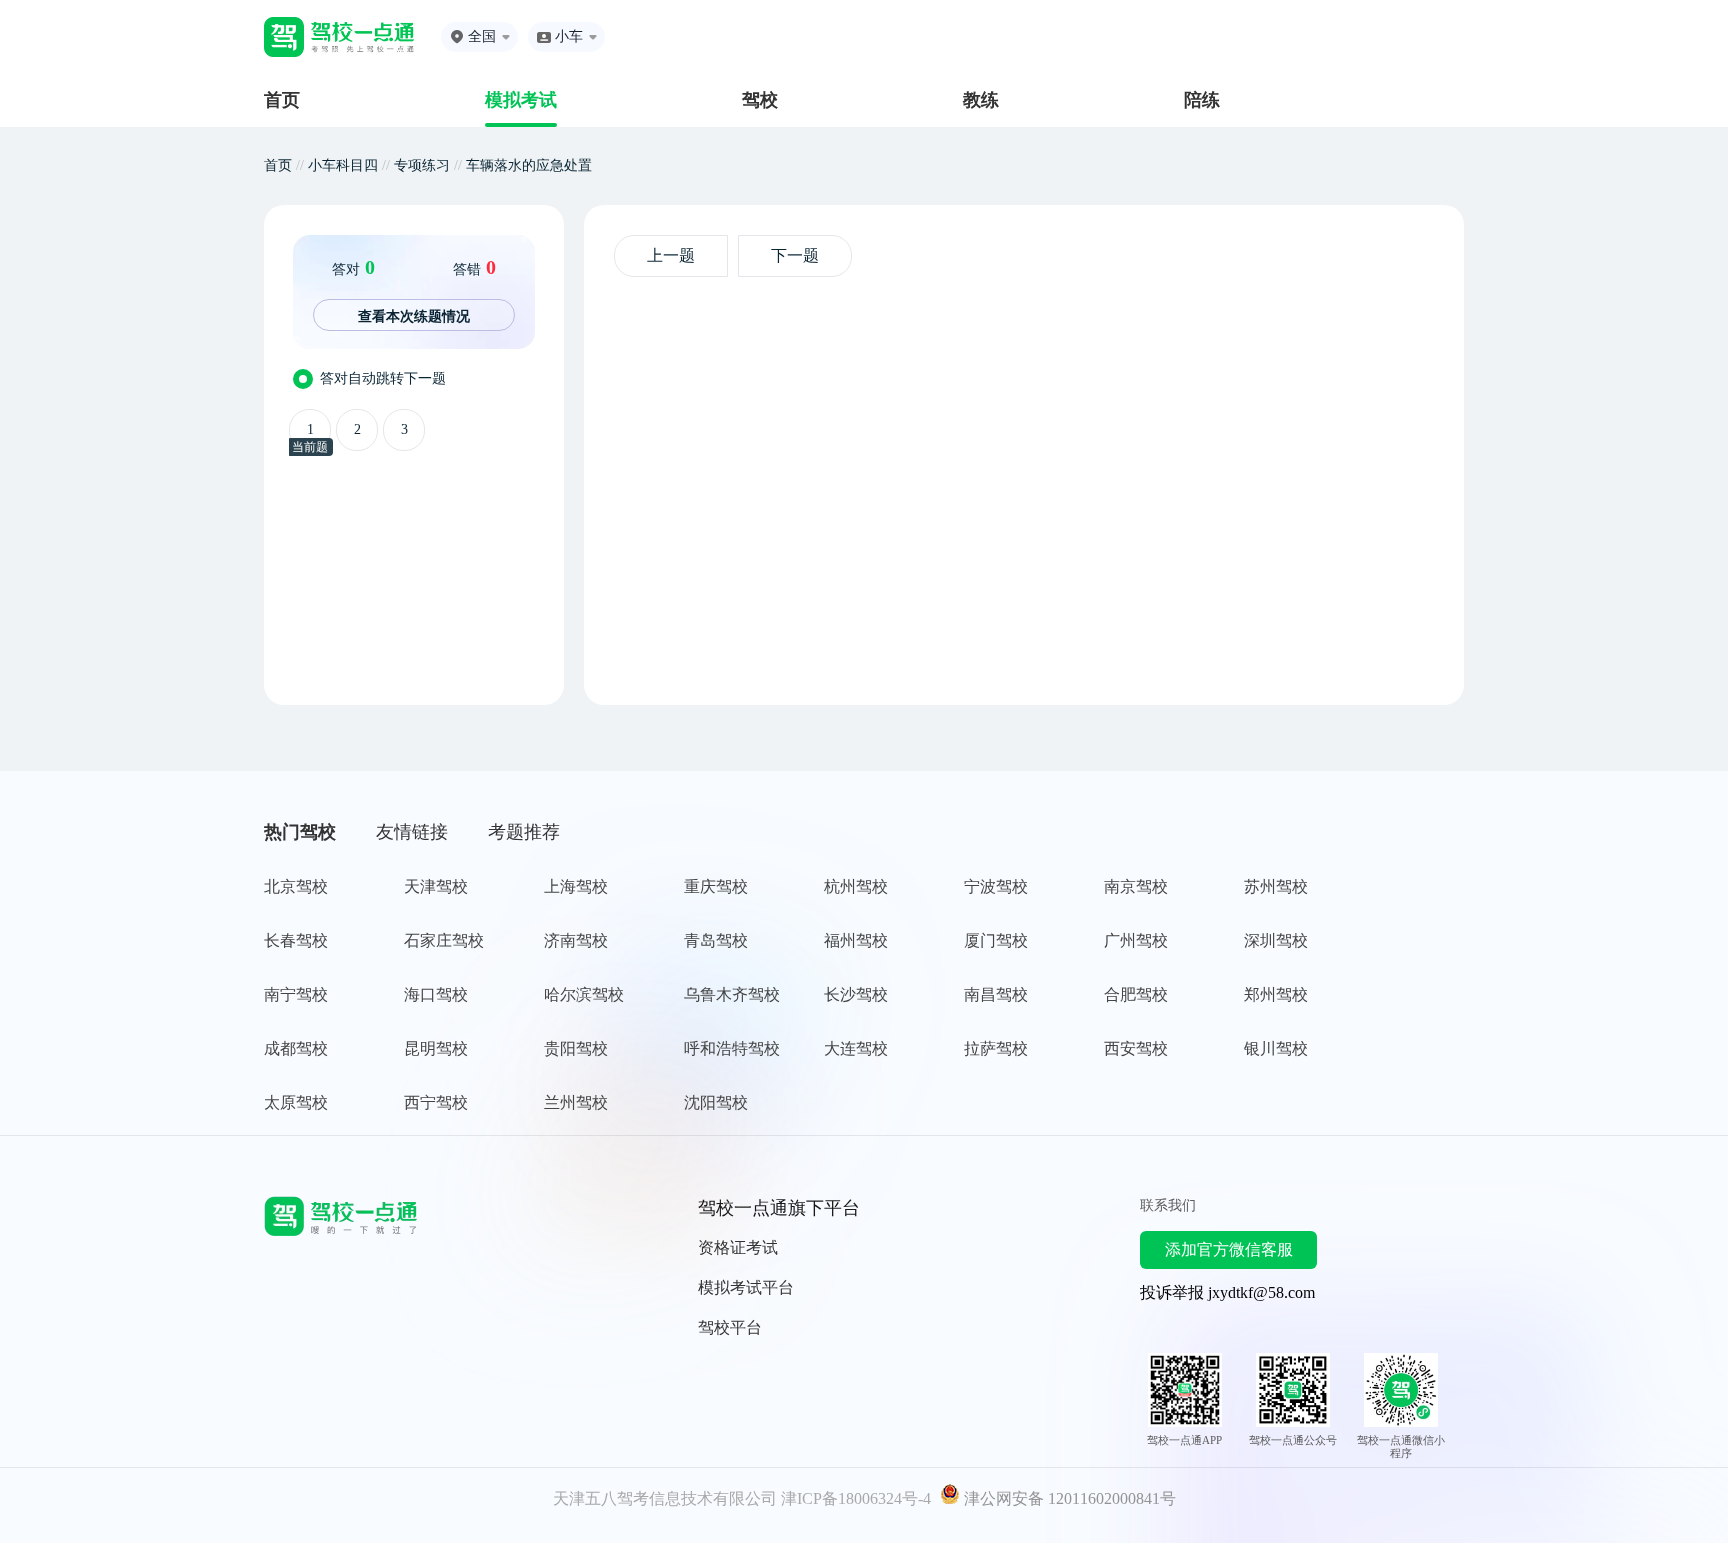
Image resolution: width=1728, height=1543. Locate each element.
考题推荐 (524, 832)
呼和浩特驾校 (732, 1048)
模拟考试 (521, 100)
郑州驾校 (1276, 994)
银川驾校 (1276, 1048)
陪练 (1202, 100)
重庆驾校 (716, 886)
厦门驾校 (996, 940)
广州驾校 (1136, 940)
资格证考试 (738, 1247)
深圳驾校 (1276, 940)
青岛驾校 (716, 940)
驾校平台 (730, 1327)
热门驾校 (300, 832)
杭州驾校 (856, 886)
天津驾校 (436, 886)
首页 (282, 100)
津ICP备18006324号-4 (856, 1498)
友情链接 (412, 832)
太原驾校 (296, 1102)
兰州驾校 (576, 1102)
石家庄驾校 (444, 940)
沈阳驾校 (716, 1102)
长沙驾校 (856, 994)
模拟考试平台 (746, 1287)
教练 (981, 100)
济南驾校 (576, 940)
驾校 (760, 100)
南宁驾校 (296, 994)
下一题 (795, 255)
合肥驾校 (1136, 994)
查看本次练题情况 (414, 316)
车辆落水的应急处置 (529, 165)
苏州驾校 (1276, 886)
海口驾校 (436, 994)
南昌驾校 (996, 994)
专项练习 (422, 165)
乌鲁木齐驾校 (732, 994)
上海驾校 (576, 886)
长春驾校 (296, 940)
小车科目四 (343, 165)
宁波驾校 (996, 886)
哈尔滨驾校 (584, 994)
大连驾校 (856, 1048)
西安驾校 (1136, 1048)
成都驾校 (296, 1048)
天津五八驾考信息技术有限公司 (665, 1498)
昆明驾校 (436, 1048)
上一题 (671, 255)
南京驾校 (1136, 886)
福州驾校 (856, 940)
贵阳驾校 (576, 1048)
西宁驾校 (436, 1102)
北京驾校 (296, 886)
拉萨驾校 (996, 1048)
